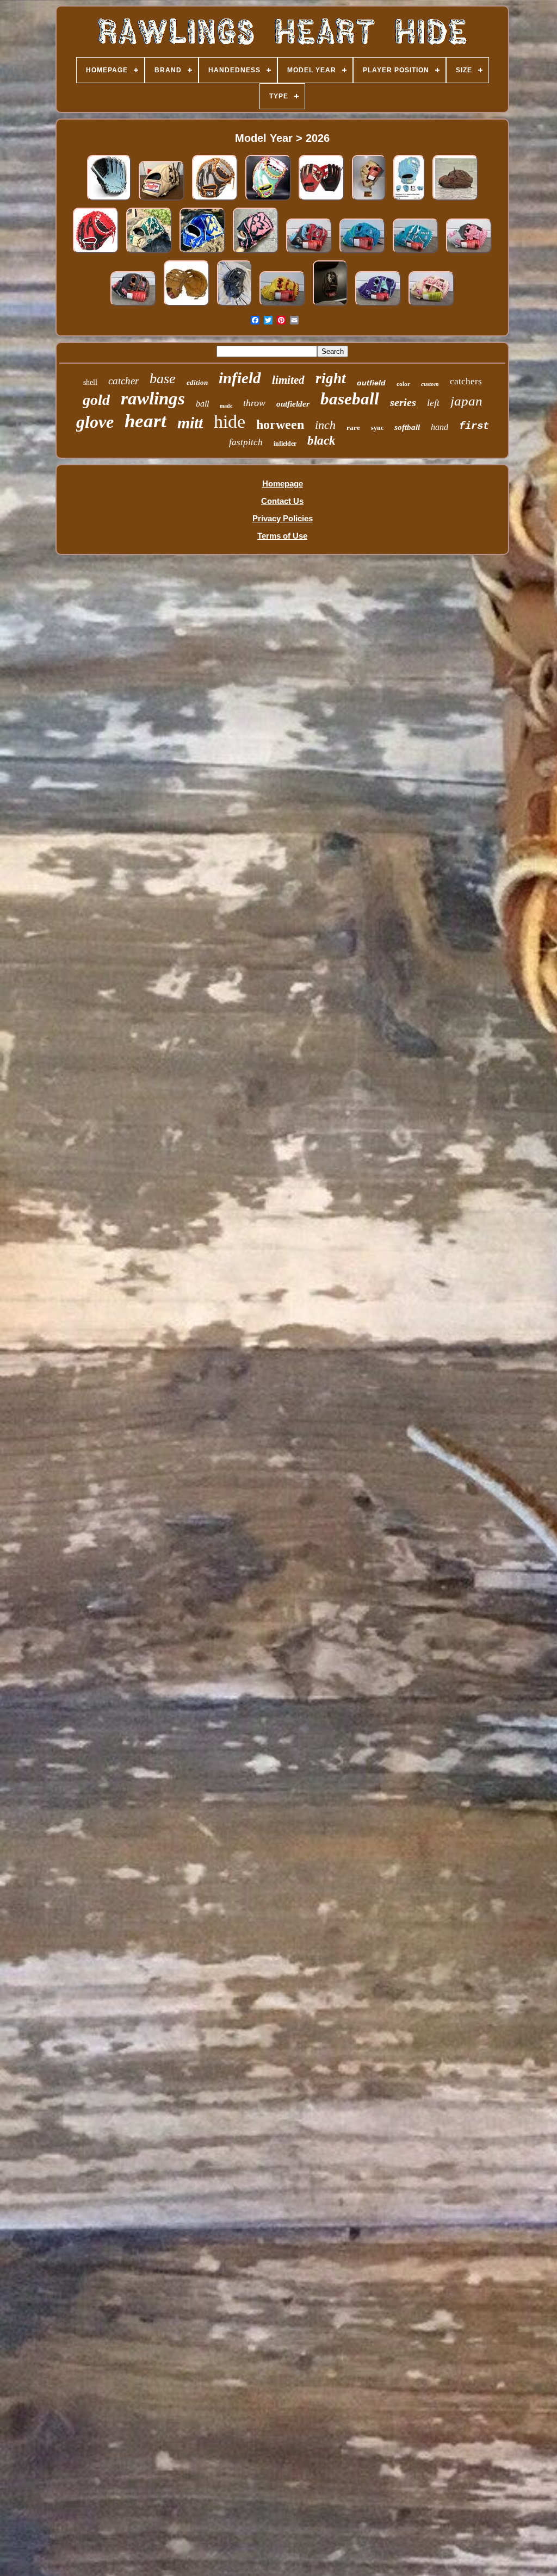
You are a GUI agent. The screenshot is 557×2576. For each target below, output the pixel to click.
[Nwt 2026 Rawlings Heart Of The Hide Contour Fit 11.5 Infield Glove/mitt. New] (282, 306)
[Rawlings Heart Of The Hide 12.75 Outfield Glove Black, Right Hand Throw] (234, 306)
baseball (350, 399)
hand (440, 427)
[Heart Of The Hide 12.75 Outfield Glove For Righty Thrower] (330, 306)
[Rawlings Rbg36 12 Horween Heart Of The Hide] (455, 200)
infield (240, 378)
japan (466, 401)
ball (202, 404)
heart (146, 421)
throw (254, 403)
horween (280, 425)
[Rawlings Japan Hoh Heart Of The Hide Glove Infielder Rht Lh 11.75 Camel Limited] (162, 200)
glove (95, 422)
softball (407, 427)
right (331, 378)
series (403, 402)
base (163, 379)
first (474, 426)
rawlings (153, 398)
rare (353, 428)
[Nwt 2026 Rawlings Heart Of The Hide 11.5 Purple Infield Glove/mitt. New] (378, 306)
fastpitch (246, 442)
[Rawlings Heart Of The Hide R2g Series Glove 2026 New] (409, 200)
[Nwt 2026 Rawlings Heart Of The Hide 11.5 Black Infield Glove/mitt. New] (133, 306)
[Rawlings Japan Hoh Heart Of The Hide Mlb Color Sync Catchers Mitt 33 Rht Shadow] (215, 200)
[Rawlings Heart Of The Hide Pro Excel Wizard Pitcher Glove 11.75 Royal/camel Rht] (202, 253)
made (226, 406)
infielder (285, 444)
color (403, 384)
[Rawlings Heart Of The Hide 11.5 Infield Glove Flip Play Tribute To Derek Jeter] (109, 200)
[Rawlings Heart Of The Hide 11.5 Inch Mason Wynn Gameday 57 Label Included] (369, 200)
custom (430, 384)
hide (230, 422)
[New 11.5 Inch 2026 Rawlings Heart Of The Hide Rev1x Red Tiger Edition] (321, 200)
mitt (190, 423)
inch (325, 425)
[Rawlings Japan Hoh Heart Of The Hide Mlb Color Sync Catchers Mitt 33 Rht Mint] (268, 200)
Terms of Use (282, 536)
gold (96, 400)
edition (197, 382)
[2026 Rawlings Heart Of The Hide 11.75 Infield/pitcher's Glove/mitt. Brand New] (416, 253)
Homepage (283, 484)
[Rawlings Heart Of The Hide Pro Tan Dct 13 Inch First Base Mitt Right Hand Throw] (187, 306)
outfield (371, 383)
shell (90, 382)
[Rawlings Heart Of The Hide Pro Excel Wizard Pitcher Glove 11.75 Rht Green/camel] (149, 253)
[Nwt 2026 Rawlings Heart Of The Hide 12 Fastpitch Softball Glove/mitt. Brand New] (431, 306)
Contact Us (282, 501)
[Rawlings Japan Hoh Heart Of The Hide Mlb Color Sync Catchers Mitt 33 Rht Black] (96, 253)
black (321, 441)
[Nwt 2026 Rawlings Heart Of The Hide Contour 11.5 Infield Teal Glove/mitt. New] (362, 253)
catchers (466, 381)
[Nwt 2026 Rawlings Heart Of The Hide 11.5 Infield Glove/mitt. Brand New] (469, 253)
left (433, 403)
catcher (123, 381)
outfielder (293, 404)
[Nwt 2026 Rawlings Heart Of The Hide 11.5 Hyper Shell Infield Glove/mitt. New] (309, 253)
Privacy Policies (283, 518)
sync (377, 428)
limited (288, 380)
